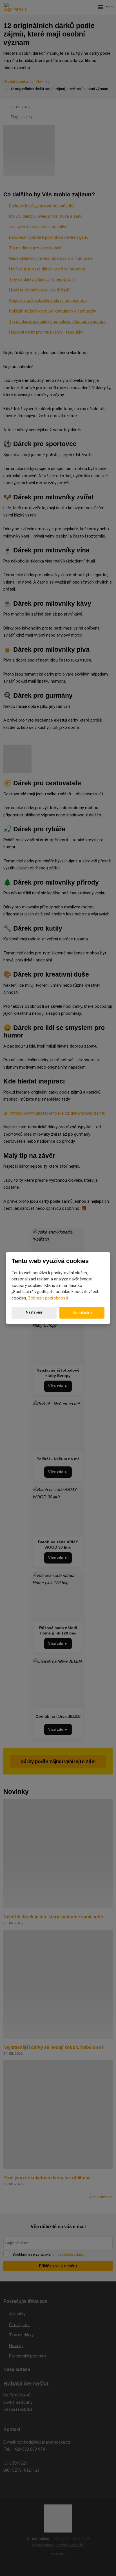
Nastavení (34, 1312)
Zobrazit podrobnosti (48, 1298)
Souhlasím (82, 1313)
